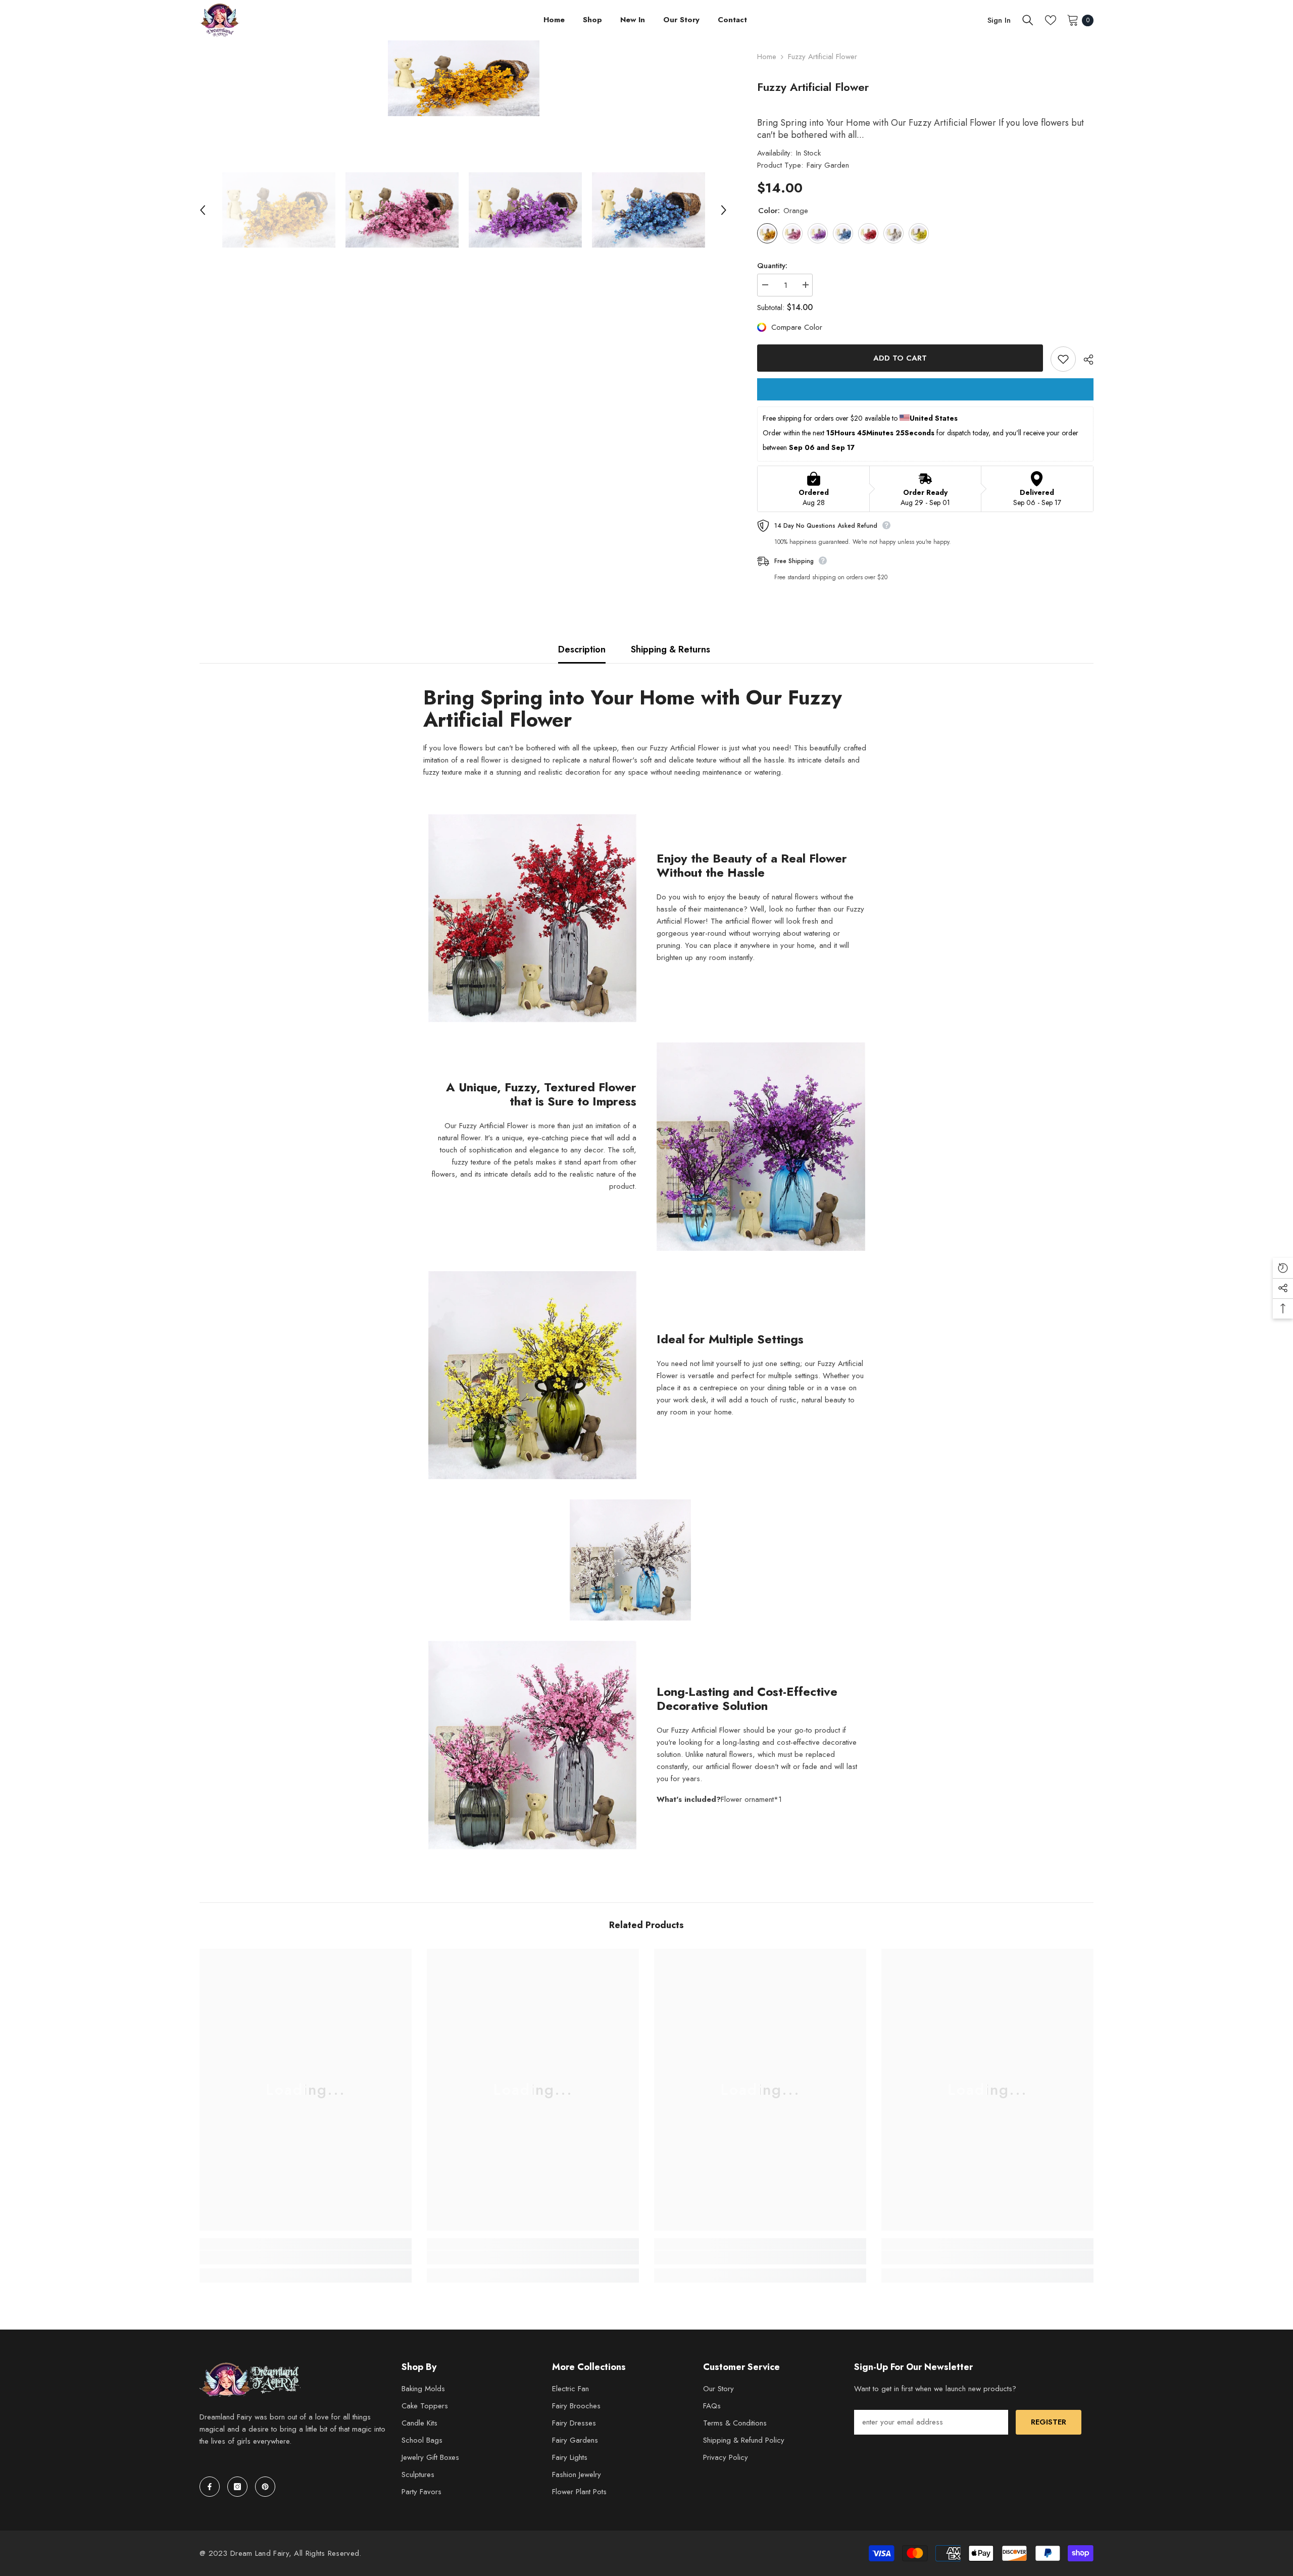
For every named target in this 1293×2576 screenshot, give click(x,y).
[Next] (724, 210)
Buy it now (925, 389)
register (1049, 2422)
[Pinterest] (265, 2487)
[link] (306, 2257)
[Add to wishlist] (1063, 359)
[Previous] (203, 210)
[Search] (1028, 20)
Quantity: (772, 266)
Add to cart (900, 358)
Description (582, 649)
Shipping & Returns (670, 649)
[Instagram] (237, 2487)
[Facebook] (210, 2487)
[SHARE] (1085, 360)
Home (767, 57)
